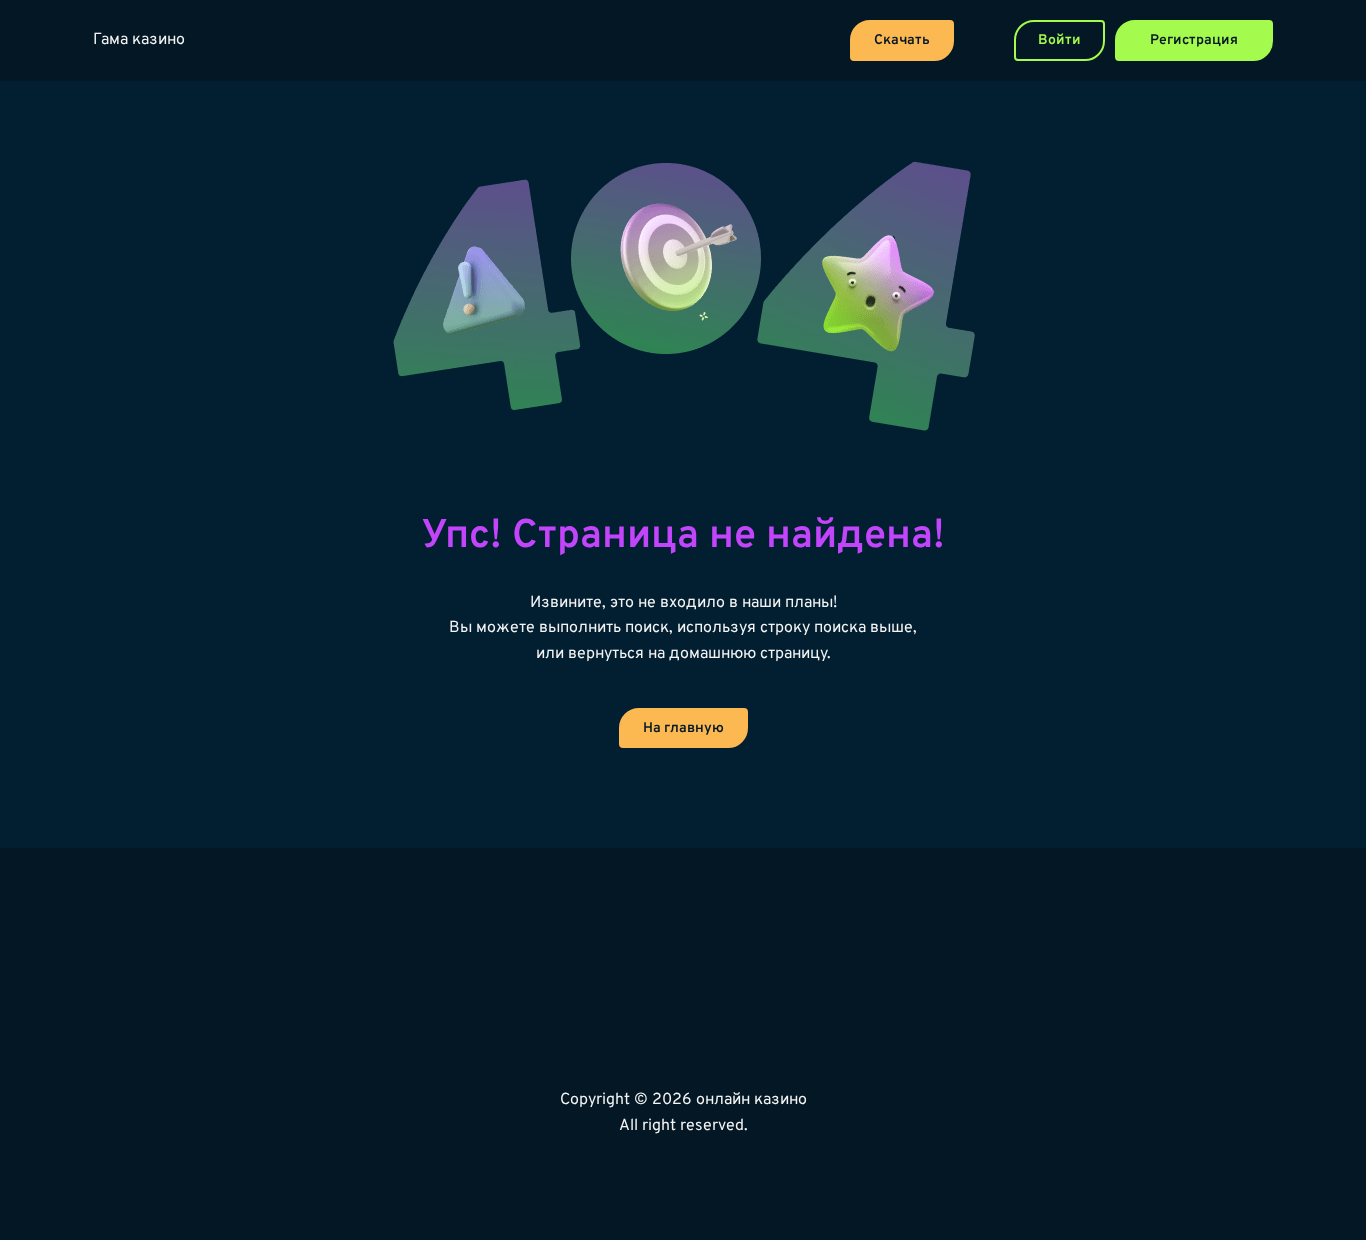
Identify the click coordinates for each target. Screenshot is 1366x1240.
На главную (683, 728)
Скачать (902, 40)
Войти (1059, 40)
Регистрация (1194, 40)
